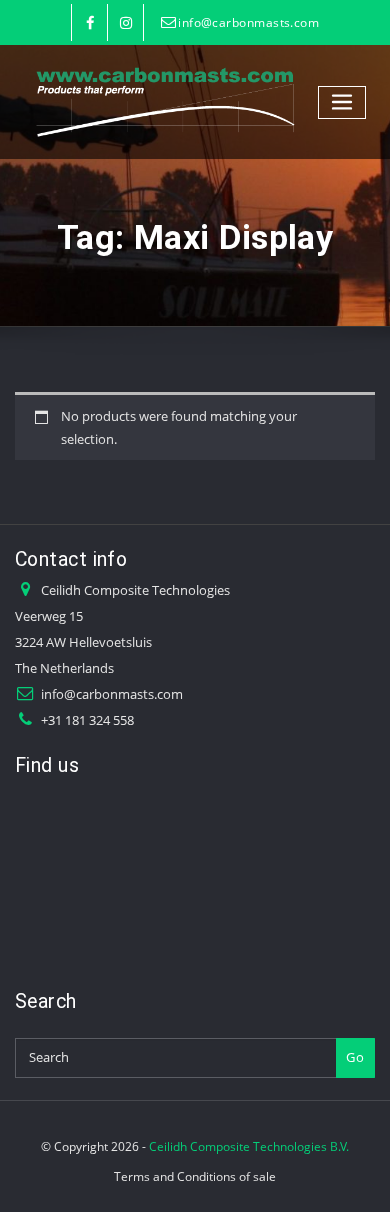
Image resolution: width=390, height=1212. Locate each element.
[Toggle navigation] (342, 102)
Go (355, 1057)
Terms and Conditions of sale (195, 1176)
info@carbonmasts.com (248, 22)
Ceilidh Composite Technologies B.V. (249, 1146)
